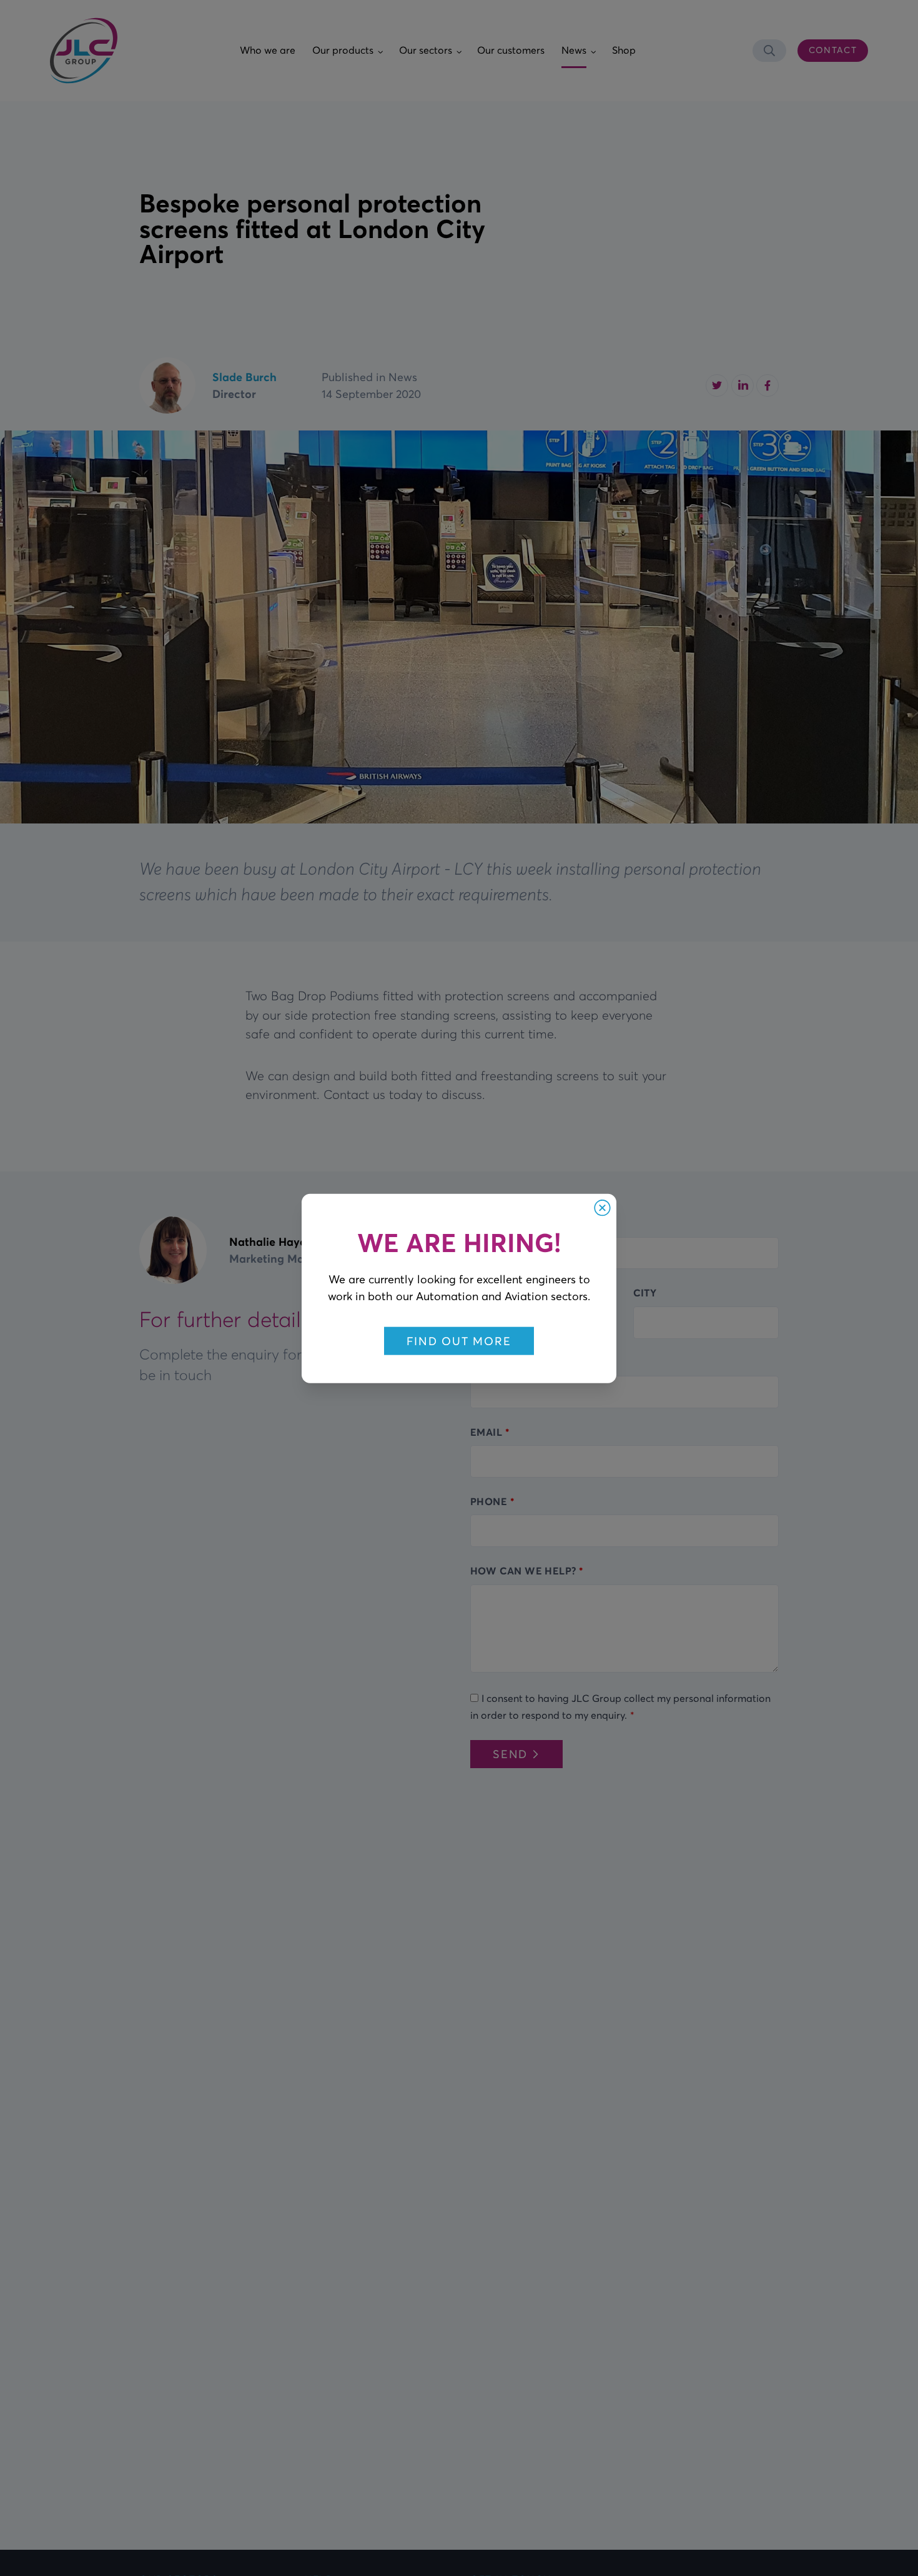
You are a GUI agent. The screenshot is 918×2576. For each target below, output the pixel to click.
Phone (489, 1501)
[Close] (602, 1207)
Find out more (459, 1340)
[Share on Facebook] (767, 385)
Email (486, 1432)
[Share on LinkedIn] (743, 385)
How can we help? (523, 1571)
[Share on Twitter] (717, 385)
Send (510, 1754)
